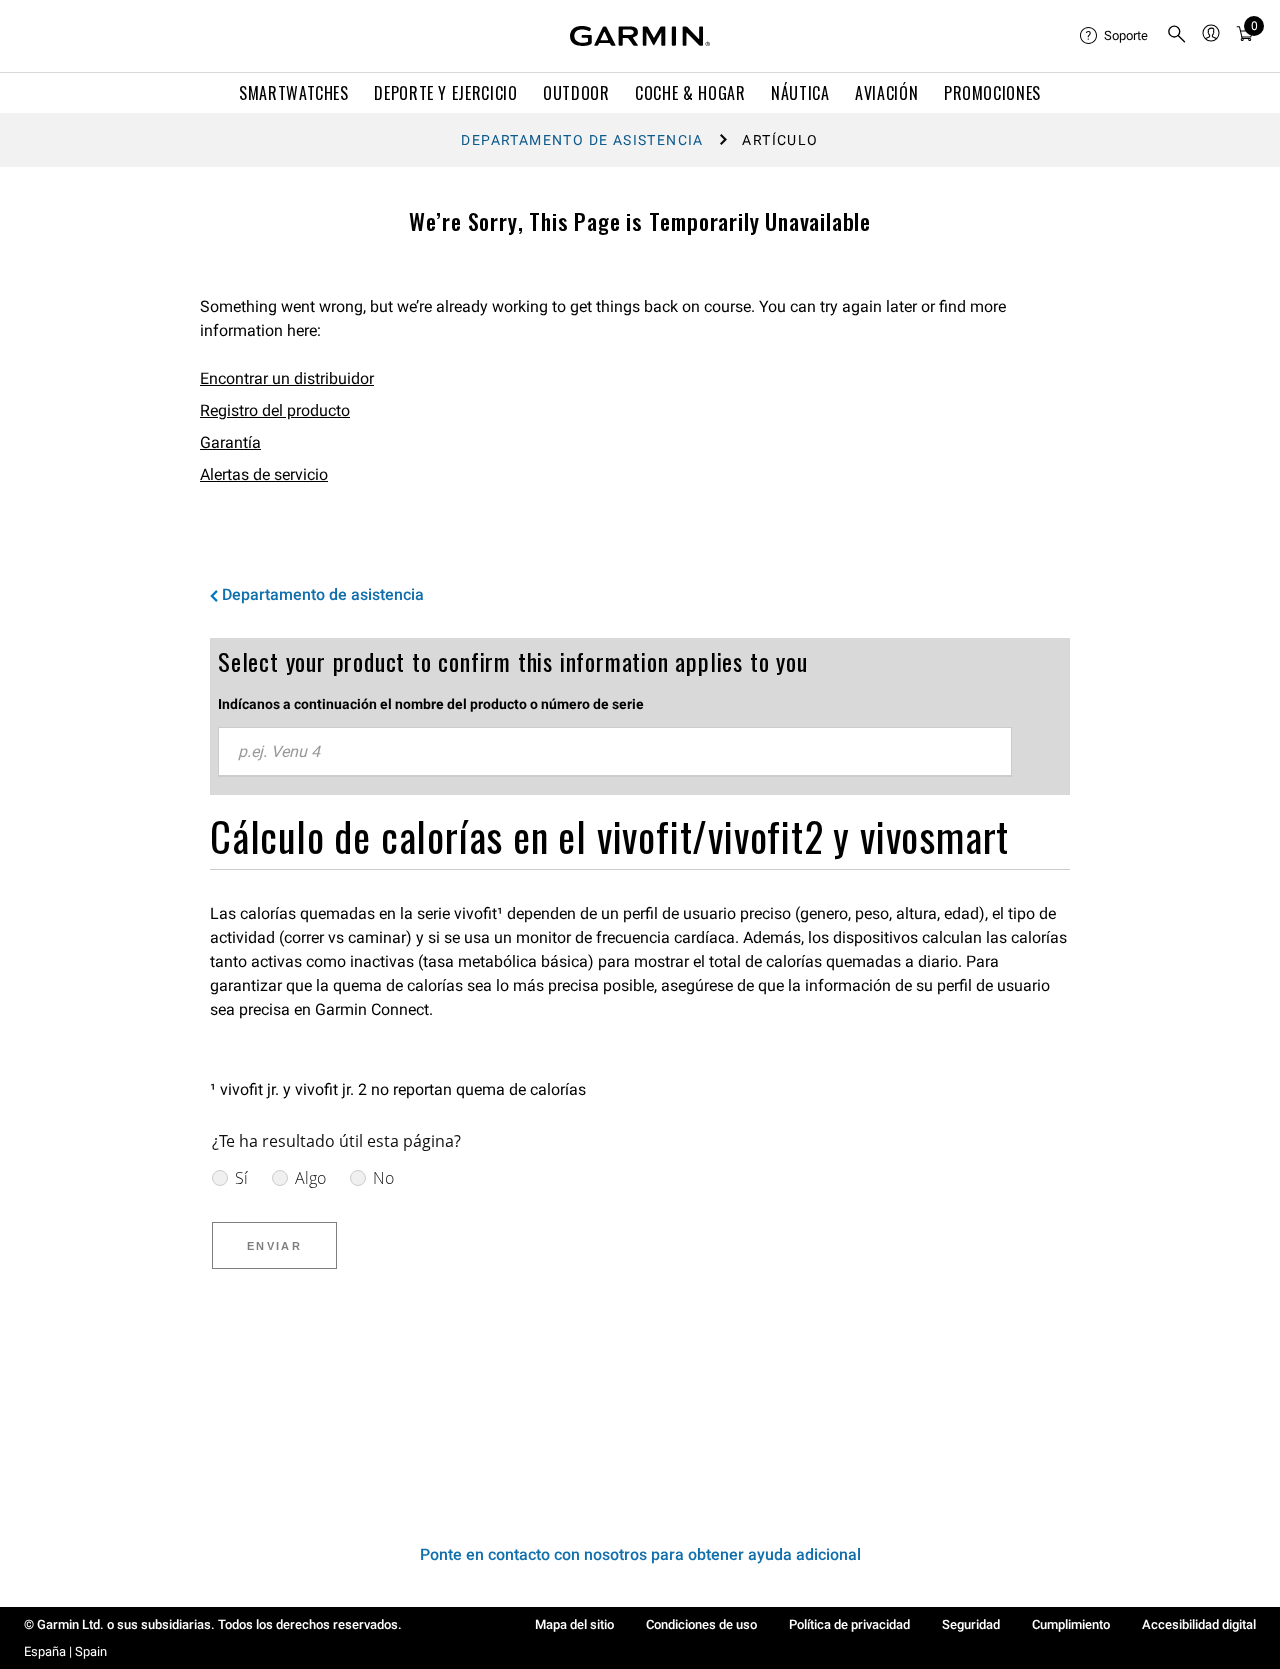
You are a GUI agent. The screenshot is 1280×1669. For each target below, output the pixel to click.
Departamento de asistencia (582, 140)
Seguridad (971, 1624)
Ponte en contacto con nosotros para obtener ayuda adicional (640, 1554)
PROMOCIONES (992, 93)
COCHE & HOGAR (690, 93)
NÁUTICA (800, 93)
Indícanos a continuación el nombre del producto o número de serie (431, 704)
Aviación (886, 93)
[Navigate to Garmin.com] (640, 36)
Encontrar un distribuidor (287, 378)
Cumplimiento (1071, 1624)
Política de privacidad (849, 1624)
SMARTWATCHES (294, 93)
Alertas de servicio (264, 474)
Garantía (230, 442)
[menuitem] (1115, 36)
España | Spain (65, 1651)
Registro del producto (275, 410)
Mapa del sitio (574, 1624)
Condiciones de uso (701, 1624)
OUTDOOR (576, 93)
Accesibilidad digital (1199, 1624)
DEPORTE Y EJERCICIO (445, 93)
